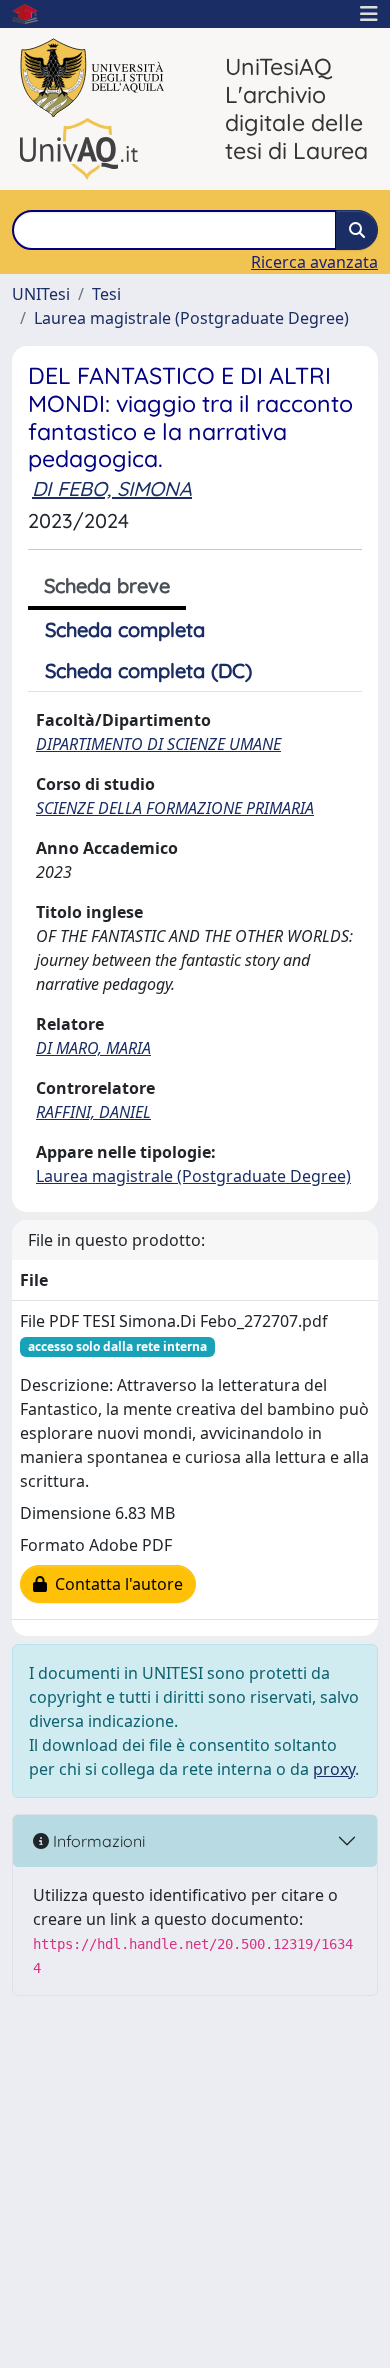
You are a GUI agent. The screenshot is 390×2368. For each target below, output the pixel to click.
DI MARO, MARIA (93, 1048)
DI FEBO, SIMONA (112, 488)
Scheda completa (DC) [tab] (148, 670)
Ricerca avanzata (314, 262)
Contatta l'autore (115, 1584)
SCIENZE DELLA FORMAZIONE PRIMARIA (175, 808)
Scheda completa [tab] (125, 629)
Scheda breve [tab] (107, 585)
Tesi (106, 294)
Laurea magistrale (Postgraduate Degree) (191, 318)
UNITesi (41, 294)
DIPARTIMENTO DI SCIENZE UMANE (158, 744)
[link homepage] (33, 14)
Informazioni (97, 1841)
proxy (334, 1769)
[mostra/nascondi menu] (369, 14)
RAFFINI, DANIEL (93, 1112)
